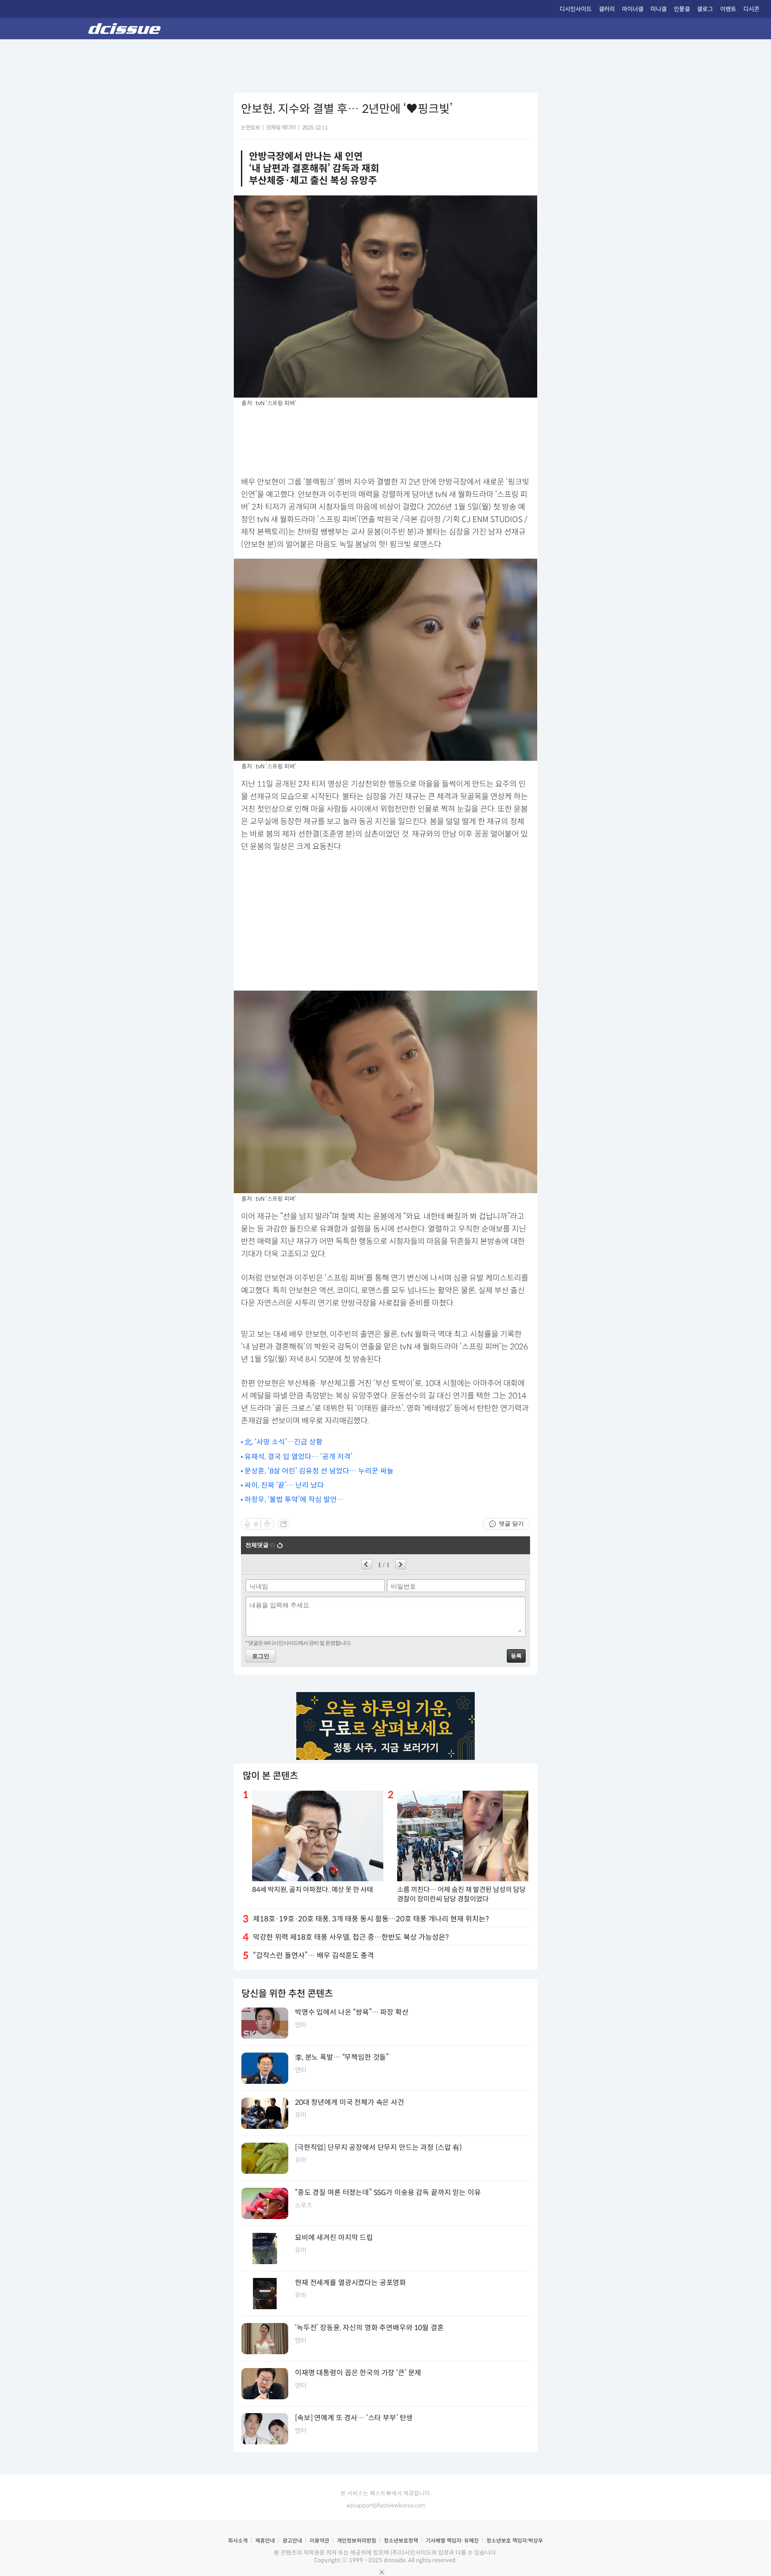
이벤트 (728, 9)
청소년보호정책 (401, 2541)
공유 (284, 1524)
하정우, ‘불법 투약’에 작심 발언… (294, 1500)
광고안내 (292, 2541)
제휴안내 (265, 2541)
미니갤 (659, 9)
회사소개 (238, 2541)
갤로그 (705, 9)
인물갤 (682, 9)
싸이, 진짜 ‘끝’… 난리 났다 (284, 1485)
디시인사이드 (576, 9)
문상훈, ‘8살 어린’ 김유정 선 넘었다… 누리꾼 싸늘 (319, 1471)
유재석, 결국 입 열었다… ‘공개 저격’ (298, 1457)
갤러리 (607, 9)
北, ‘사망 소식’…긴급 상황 (284, 1442)
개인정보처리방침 (356, 2541)
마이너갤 (633, 9)
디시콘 (751, 9)
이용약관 (319, 2541)
